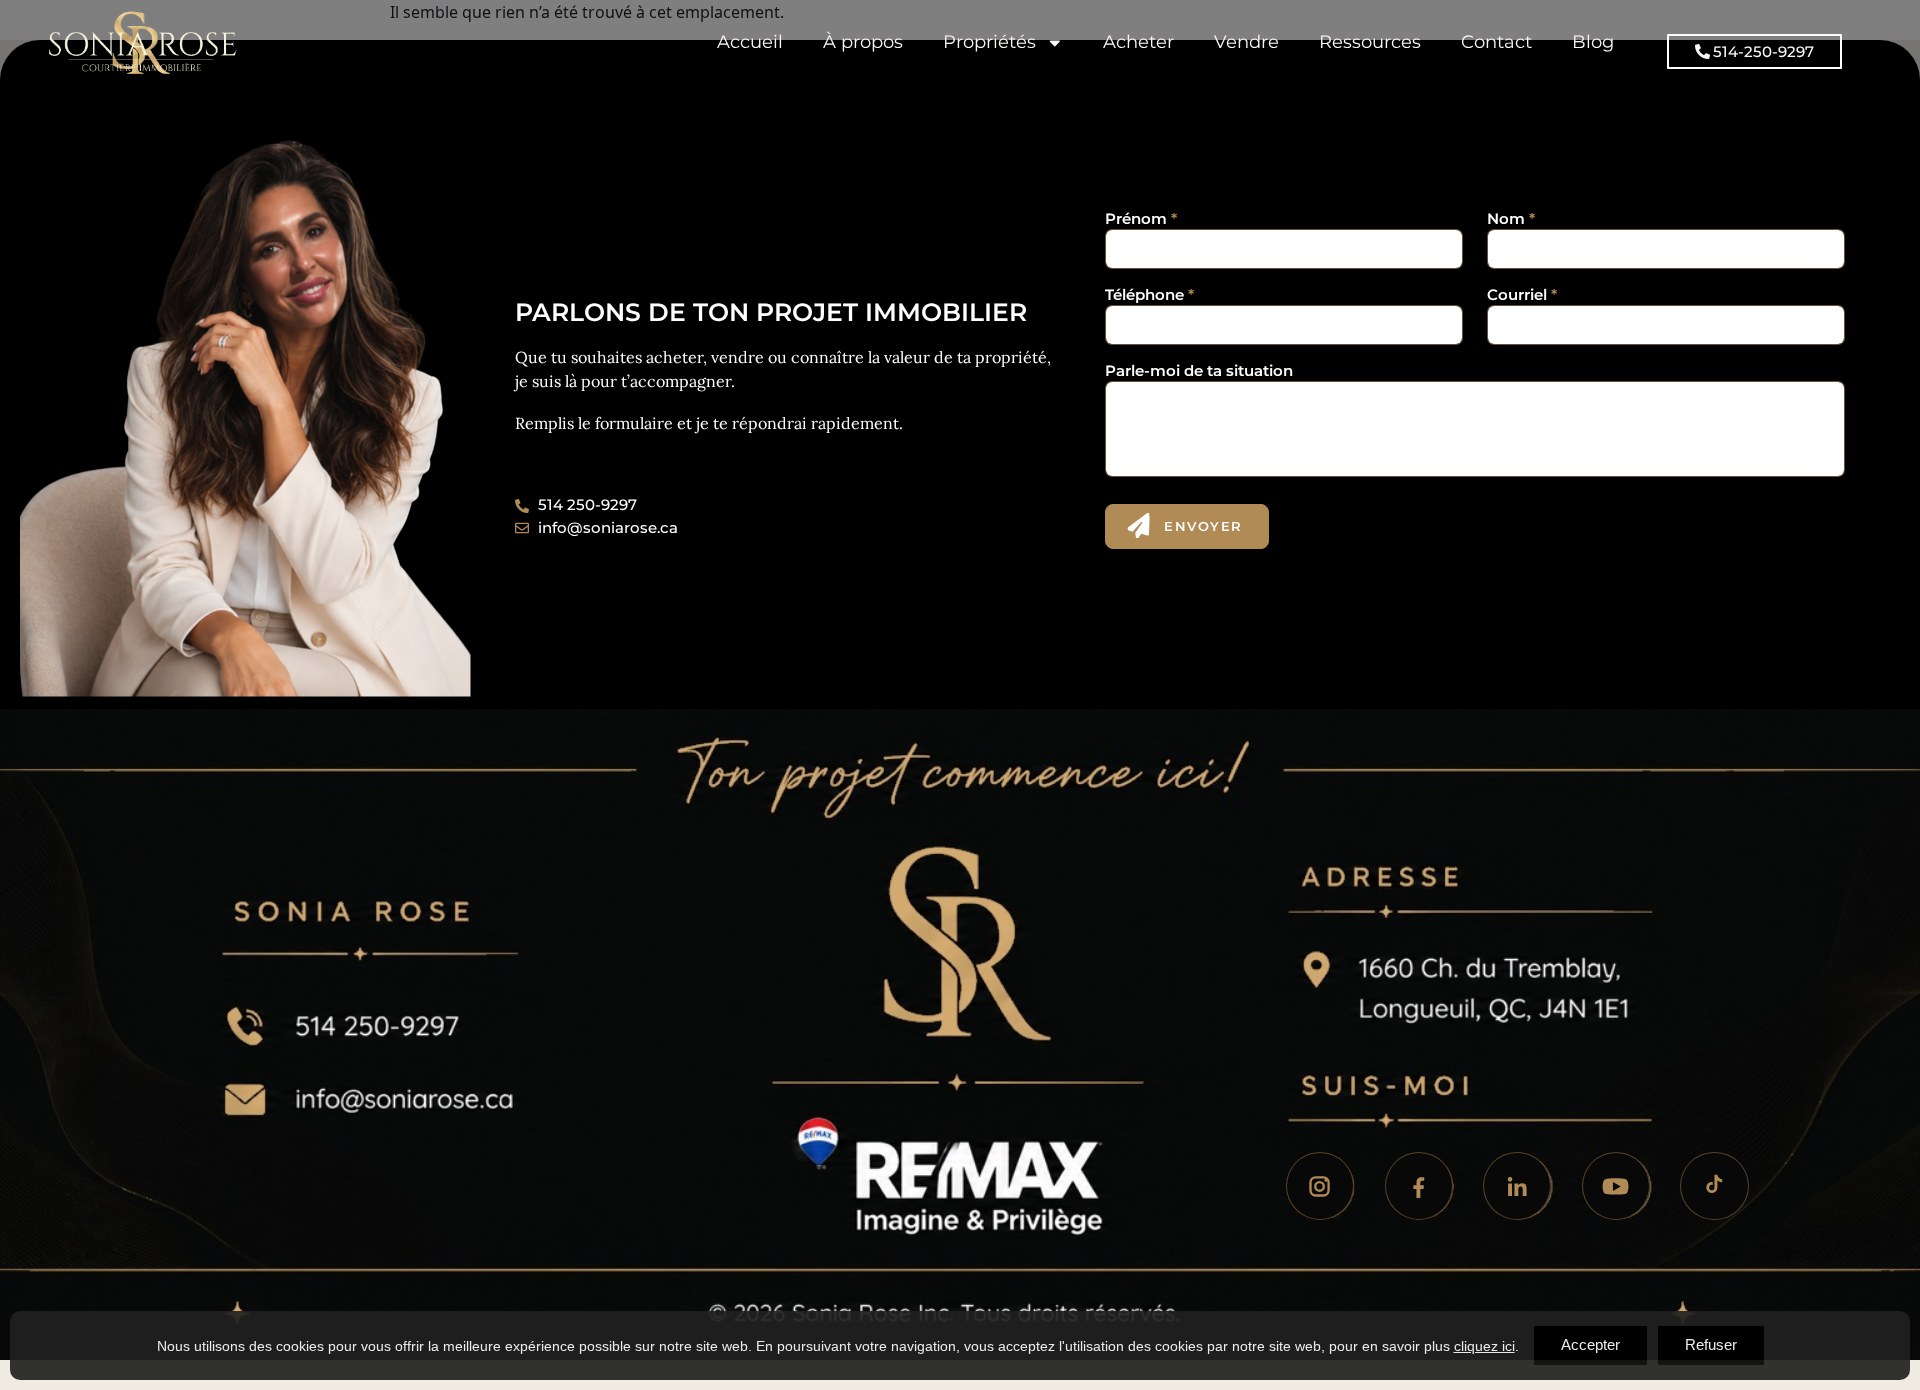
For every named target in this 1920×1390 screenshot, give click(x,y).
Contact (1496, 41)
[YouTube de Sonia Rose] (1616, 1186)
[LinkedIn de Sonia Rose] (1517, 1186)
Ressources (1370, 41)
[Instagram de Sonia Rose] (1320, 1186)
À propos (863, 41)
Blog (1593, 41)
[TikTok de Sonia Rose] (1714, 1186)
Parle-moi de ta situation (1199, 370)
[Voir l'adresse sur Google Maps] (1507, 992)
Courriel (1522, 294)
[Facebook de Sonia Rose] (1419, 1186)
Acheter (1138, 41)
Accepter (1590, 1344)
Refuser (1711, 1344)
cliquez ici (1484, 1346)
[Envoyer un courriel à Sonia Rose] (470, 1099)
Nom (1511, 218)
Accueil (750, 41)
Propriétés (989, 41)
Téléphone (1149, 294)
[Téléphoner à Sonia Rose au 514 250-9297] (432, 1008)
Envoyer (1203, 526)
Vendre (1246, 41)
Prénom (1141, 218)
